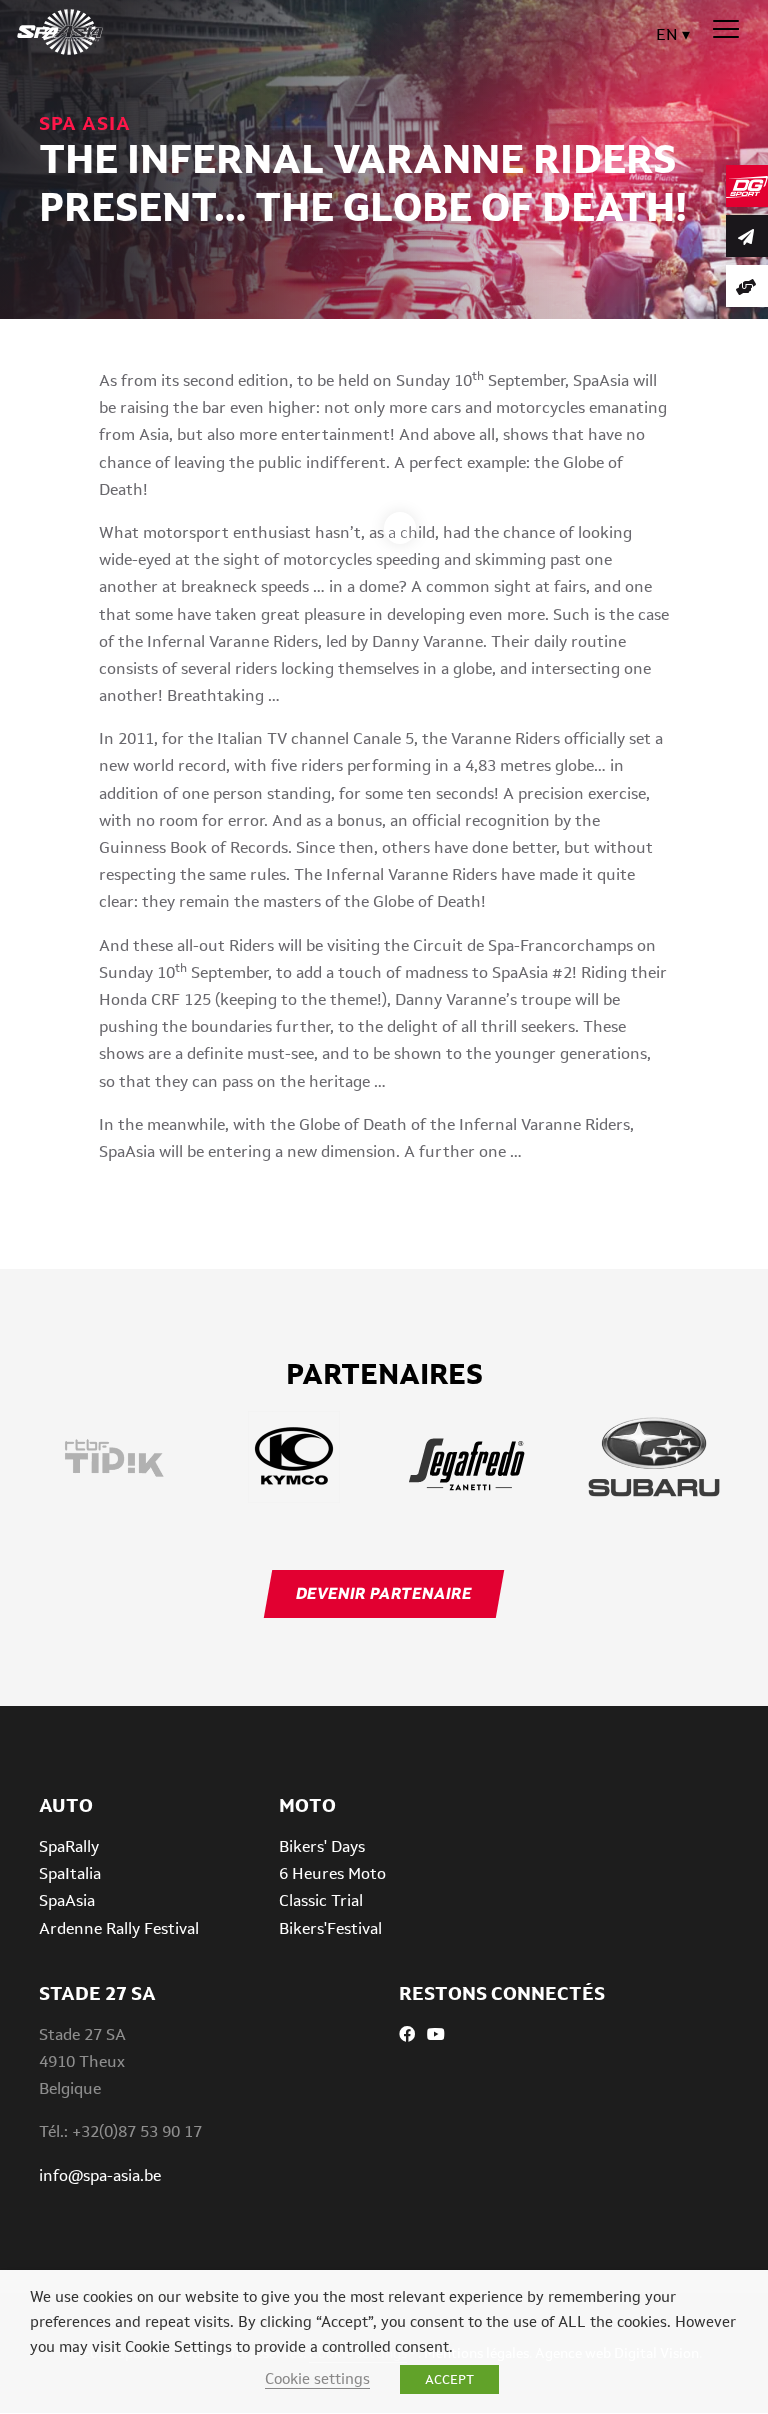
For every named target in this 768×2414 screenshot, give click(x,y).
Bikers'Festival (330, 1928)
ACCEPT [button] (449, 2379)
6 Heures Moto (332, 1874)
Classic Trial (321, 1901)
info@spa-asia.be (100, 2175)
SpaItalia (70, 1874)
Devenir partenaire (383, 1593)
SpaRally (69, 1846)
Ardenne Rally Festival (119, 1928)
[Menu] (726, 30)
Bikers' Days (322, 1846)
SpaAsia (67, 1901)
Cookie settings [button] (317, 2378)
